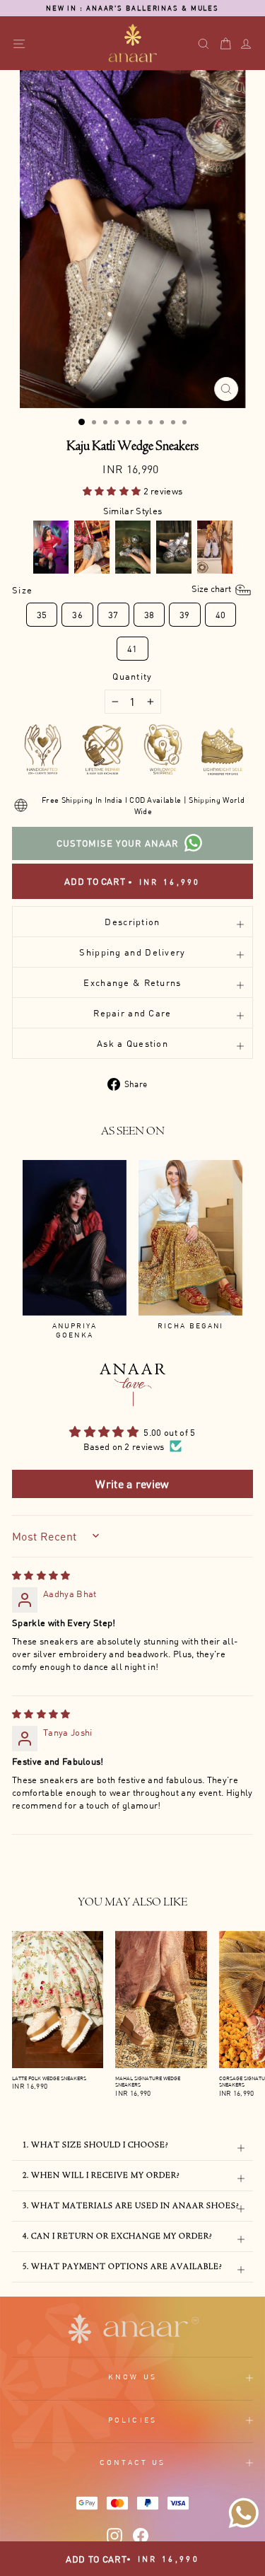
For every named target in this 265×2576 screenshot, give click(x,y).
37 (113, 615)
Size (123, 590)
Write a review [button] (132, 1484)
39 (185, 615)
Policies (132, 2420)
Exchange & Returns (132, 982)
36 (77, 615)
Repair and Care (132, 1013)
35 (42, 615)
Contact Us (133, 2462)
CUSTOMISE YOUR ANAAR (118, 843)
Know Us (132, 2377)
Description (132, 922)
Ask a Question (132, 1043)
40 (221, 615)
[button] (113, 491)
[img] (41, 1575)
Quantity (132, 676)
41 (132, 649)
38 (149, 615)
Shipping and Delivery (132, 952)
